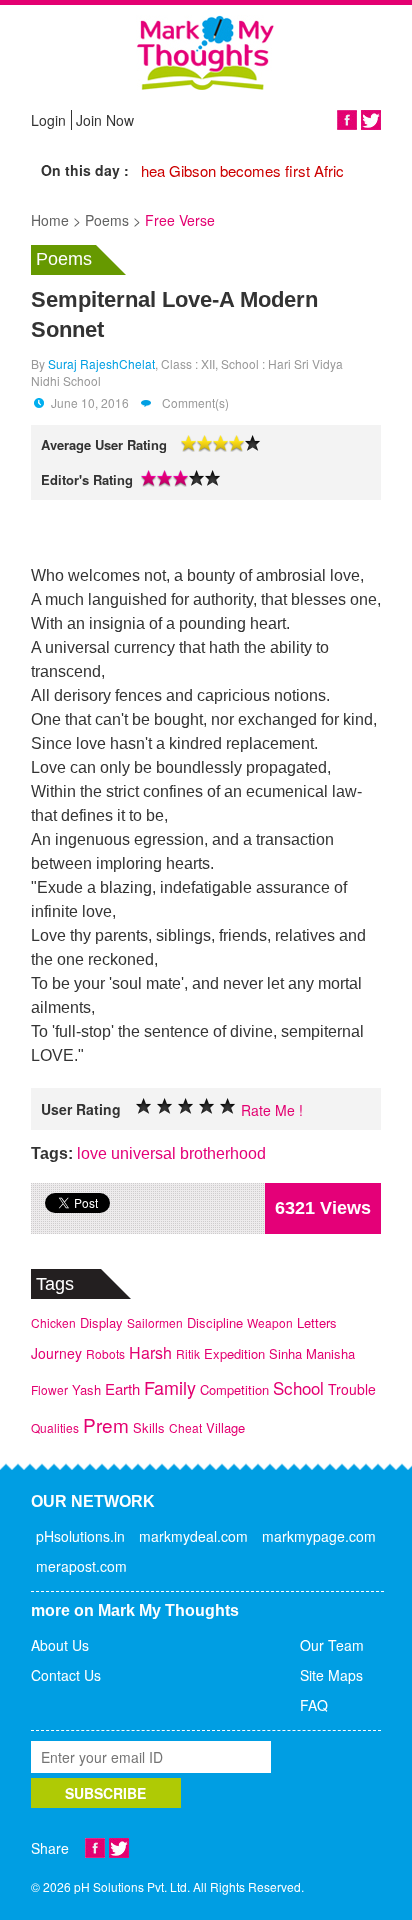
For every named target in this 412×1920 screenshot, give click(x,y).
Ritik (188, 1353)
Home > (56, 220)
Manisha (330, 1353)
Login (48, 120)
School (298, 1387)
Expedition (234, 1353)
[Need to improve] (144, 1106)
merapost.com (81, 1566)
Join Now (105, 120)
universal (143, 1153)
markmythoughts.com (206, 52)
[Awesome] (228, 1106)
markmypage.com (319, 1536)
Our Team (332, 1645)
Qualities (55, 1427)
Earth (122, 1388)
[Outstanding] (207, 1106)
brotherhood (223, 1153)
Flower (49, 1389)
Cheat (185, 1427)
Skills (149, 1427)
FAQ (314, 1705)
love (92, 1153)
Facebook (347, 120)
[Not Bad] (165, 1106)
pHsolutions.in (80, 1536)
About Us (60, 1645)
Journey (56, 1353)
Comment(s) (194, 402)
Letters (317, 1322)
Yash (86, 1389)
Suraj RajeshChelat (101, 363)
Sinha (285, 1353)
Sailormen (155, 1322)
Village (225, 1427)
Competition (234, 1389)
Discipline (215, 1322)
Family (170, 1387)
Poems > (113, 220)
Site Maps (331, 1675)
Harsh (150, 1352)
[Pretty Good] (186, 1106)
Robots (105, 1353)
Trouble (352, 1389)
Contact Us (66, 1675)
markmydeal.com (193, 1536)
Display (101, 1322)
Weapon (270, 1322)
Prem (106, 1424)
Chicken (53, 1322)
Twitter (371, 120)
